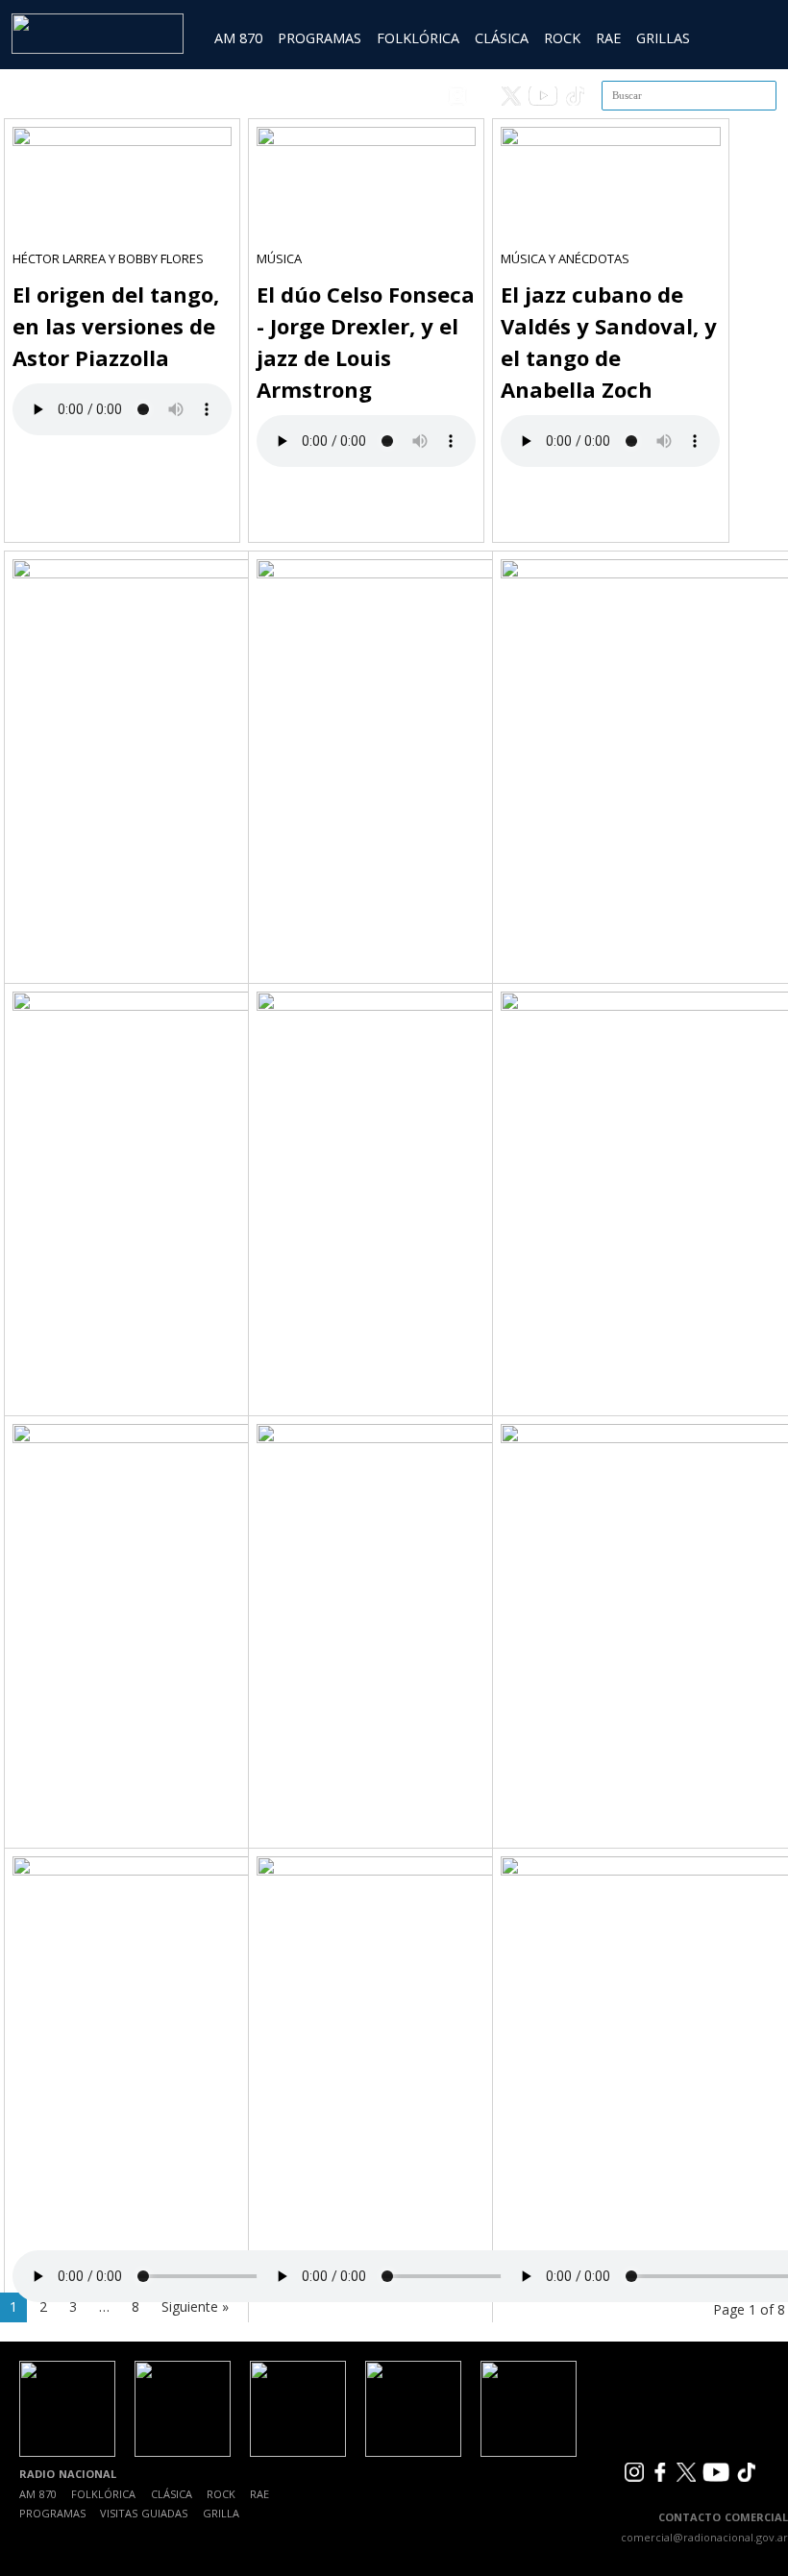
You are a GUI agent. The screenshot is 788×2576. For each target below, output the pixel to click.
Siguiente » (195, 2306)
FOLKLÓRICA (418, 38)
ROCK (562, 38)
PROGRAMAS (320, 38)
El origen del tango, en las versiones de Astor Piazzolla (116, 326)
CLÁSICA (502, 38)
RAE (608, 38)
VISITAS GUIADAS (144, 2513)
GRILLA (221, 2513)
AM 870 (238, 38)
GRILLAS (663, 38)
